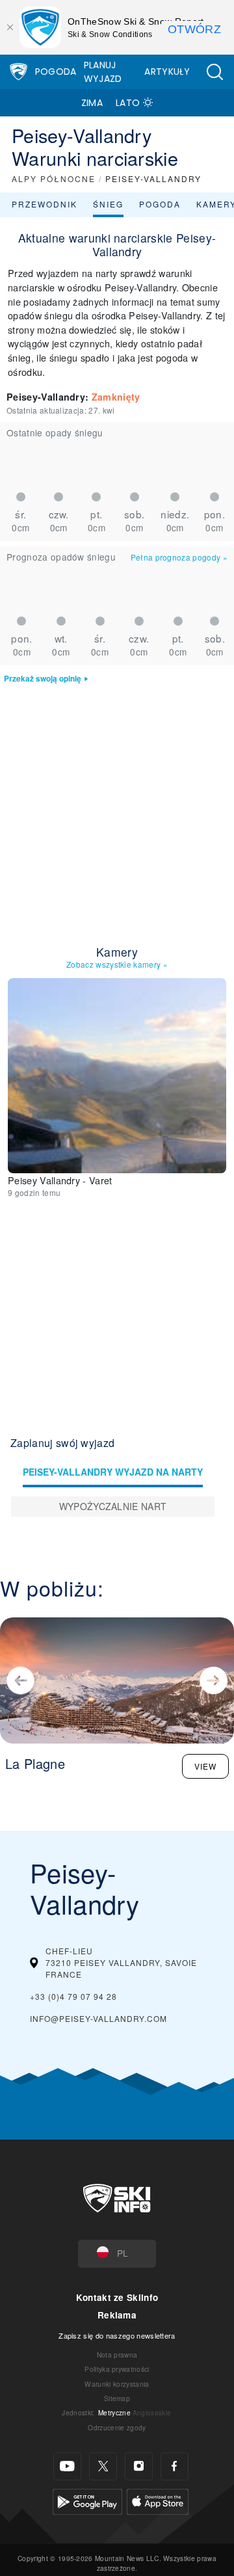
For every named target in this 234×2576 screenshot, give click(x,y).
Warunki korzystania (117, 2384)
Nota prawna (117, 2355)
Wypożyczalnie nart (113, 1506)
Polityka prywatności (117, 2369)
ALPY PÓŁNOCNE (54, 179)
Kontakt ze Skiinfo (117, 2297)
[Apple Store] (158, 2500)
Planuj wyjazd (103, 72)
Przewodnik (45, 204)
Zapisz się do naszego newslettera (117, 2335)
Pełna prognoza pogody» (179, 557)
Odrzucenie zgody (117, 2427)
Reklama (117, 2315)
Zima (92, 103)
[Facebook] (175, 2466)
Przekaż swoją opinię (43, 679)
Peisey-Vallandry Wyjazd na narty (113, 1472)
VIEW (205, 1766)
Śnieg (108, 204)
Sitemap (117, 2398)
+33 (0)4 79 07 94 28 (73, 1996)
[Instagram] (139, 2466)
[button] (214, 72)
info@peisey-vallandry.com (98, 2018)
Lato (128, 103)
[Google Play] (87, 2500)
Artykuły (167, 72)
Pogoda (56, 72)
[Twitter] (103, 2466)
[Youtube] (67, 2466)
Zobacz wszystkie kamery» (117, 964)
